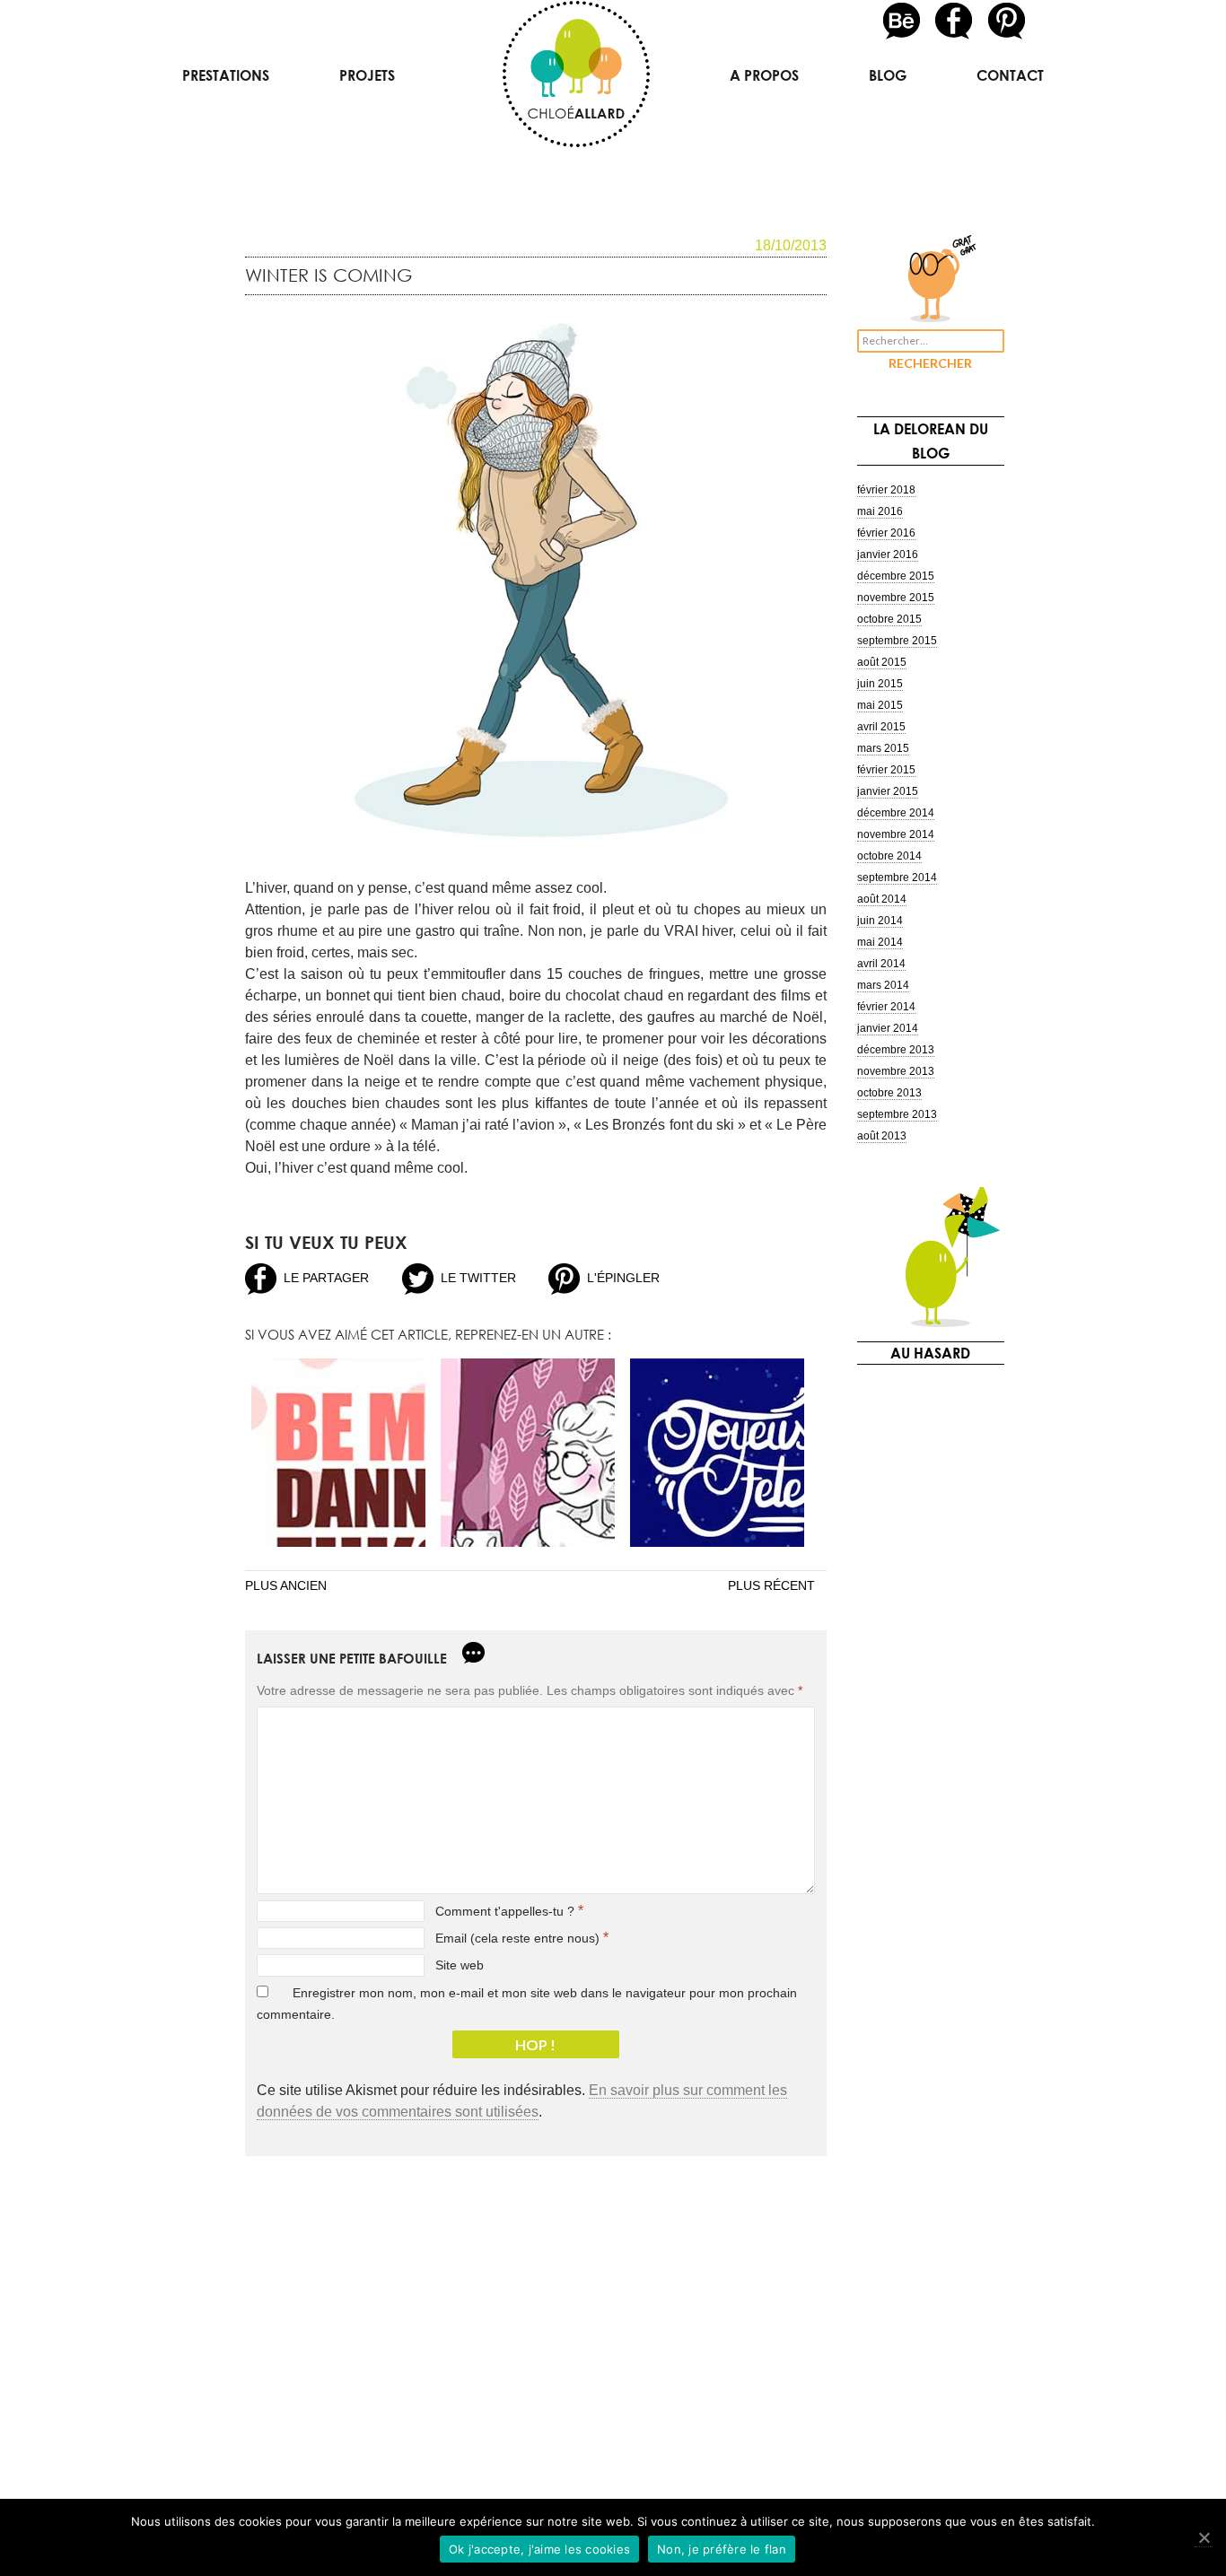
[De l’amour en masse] (338, 1453)
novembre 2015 (896, 598)
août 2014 (882, 899)
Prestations (226, 75)
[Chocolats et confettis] (717, 1453)
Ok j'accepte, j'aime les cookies (539, 2549)
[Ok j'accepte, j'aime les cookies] (1204, 2538)
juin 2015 (880, 684)
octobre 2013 (889, 1093)
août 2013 (882, 1136)
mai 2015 (880, 705)
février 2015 (886, 770)
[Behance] (903, 20)
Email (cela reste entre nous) (517, 1938)
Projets (367, 75)
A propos (764, 75)
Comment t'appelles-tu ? (505, 1911)
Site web (460, 1965)
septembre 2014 (897, 878)
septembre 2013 (897, 1114)
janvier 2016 (888, 554)
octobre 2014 (889, 856)
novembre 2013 (896, 1071)
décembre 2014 (896, 813)
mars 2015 (883, 748)
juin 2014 (880, 921)
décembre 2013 (896, 1050)
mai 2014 (880, 942)
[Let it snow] (528, 1453)
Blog (888, 75)
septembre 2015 (897, 641)
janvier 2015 (888, 791)
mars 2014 (883, 985)
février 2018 (886, 490)
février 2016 (886, 533)
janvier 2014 (888, 1028)
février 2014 (886, 1007)
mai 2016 (880, 511)
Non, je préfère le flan (722, 2549)
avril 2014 (881, 964)
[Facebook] (955, 20)
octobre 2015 (889, 619)
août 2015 (882, 662)
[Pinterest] (1007, 20)
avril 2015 (881, 727)
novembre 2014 (896, 834)
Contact (1010, 75)
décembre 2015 (896, 576)
